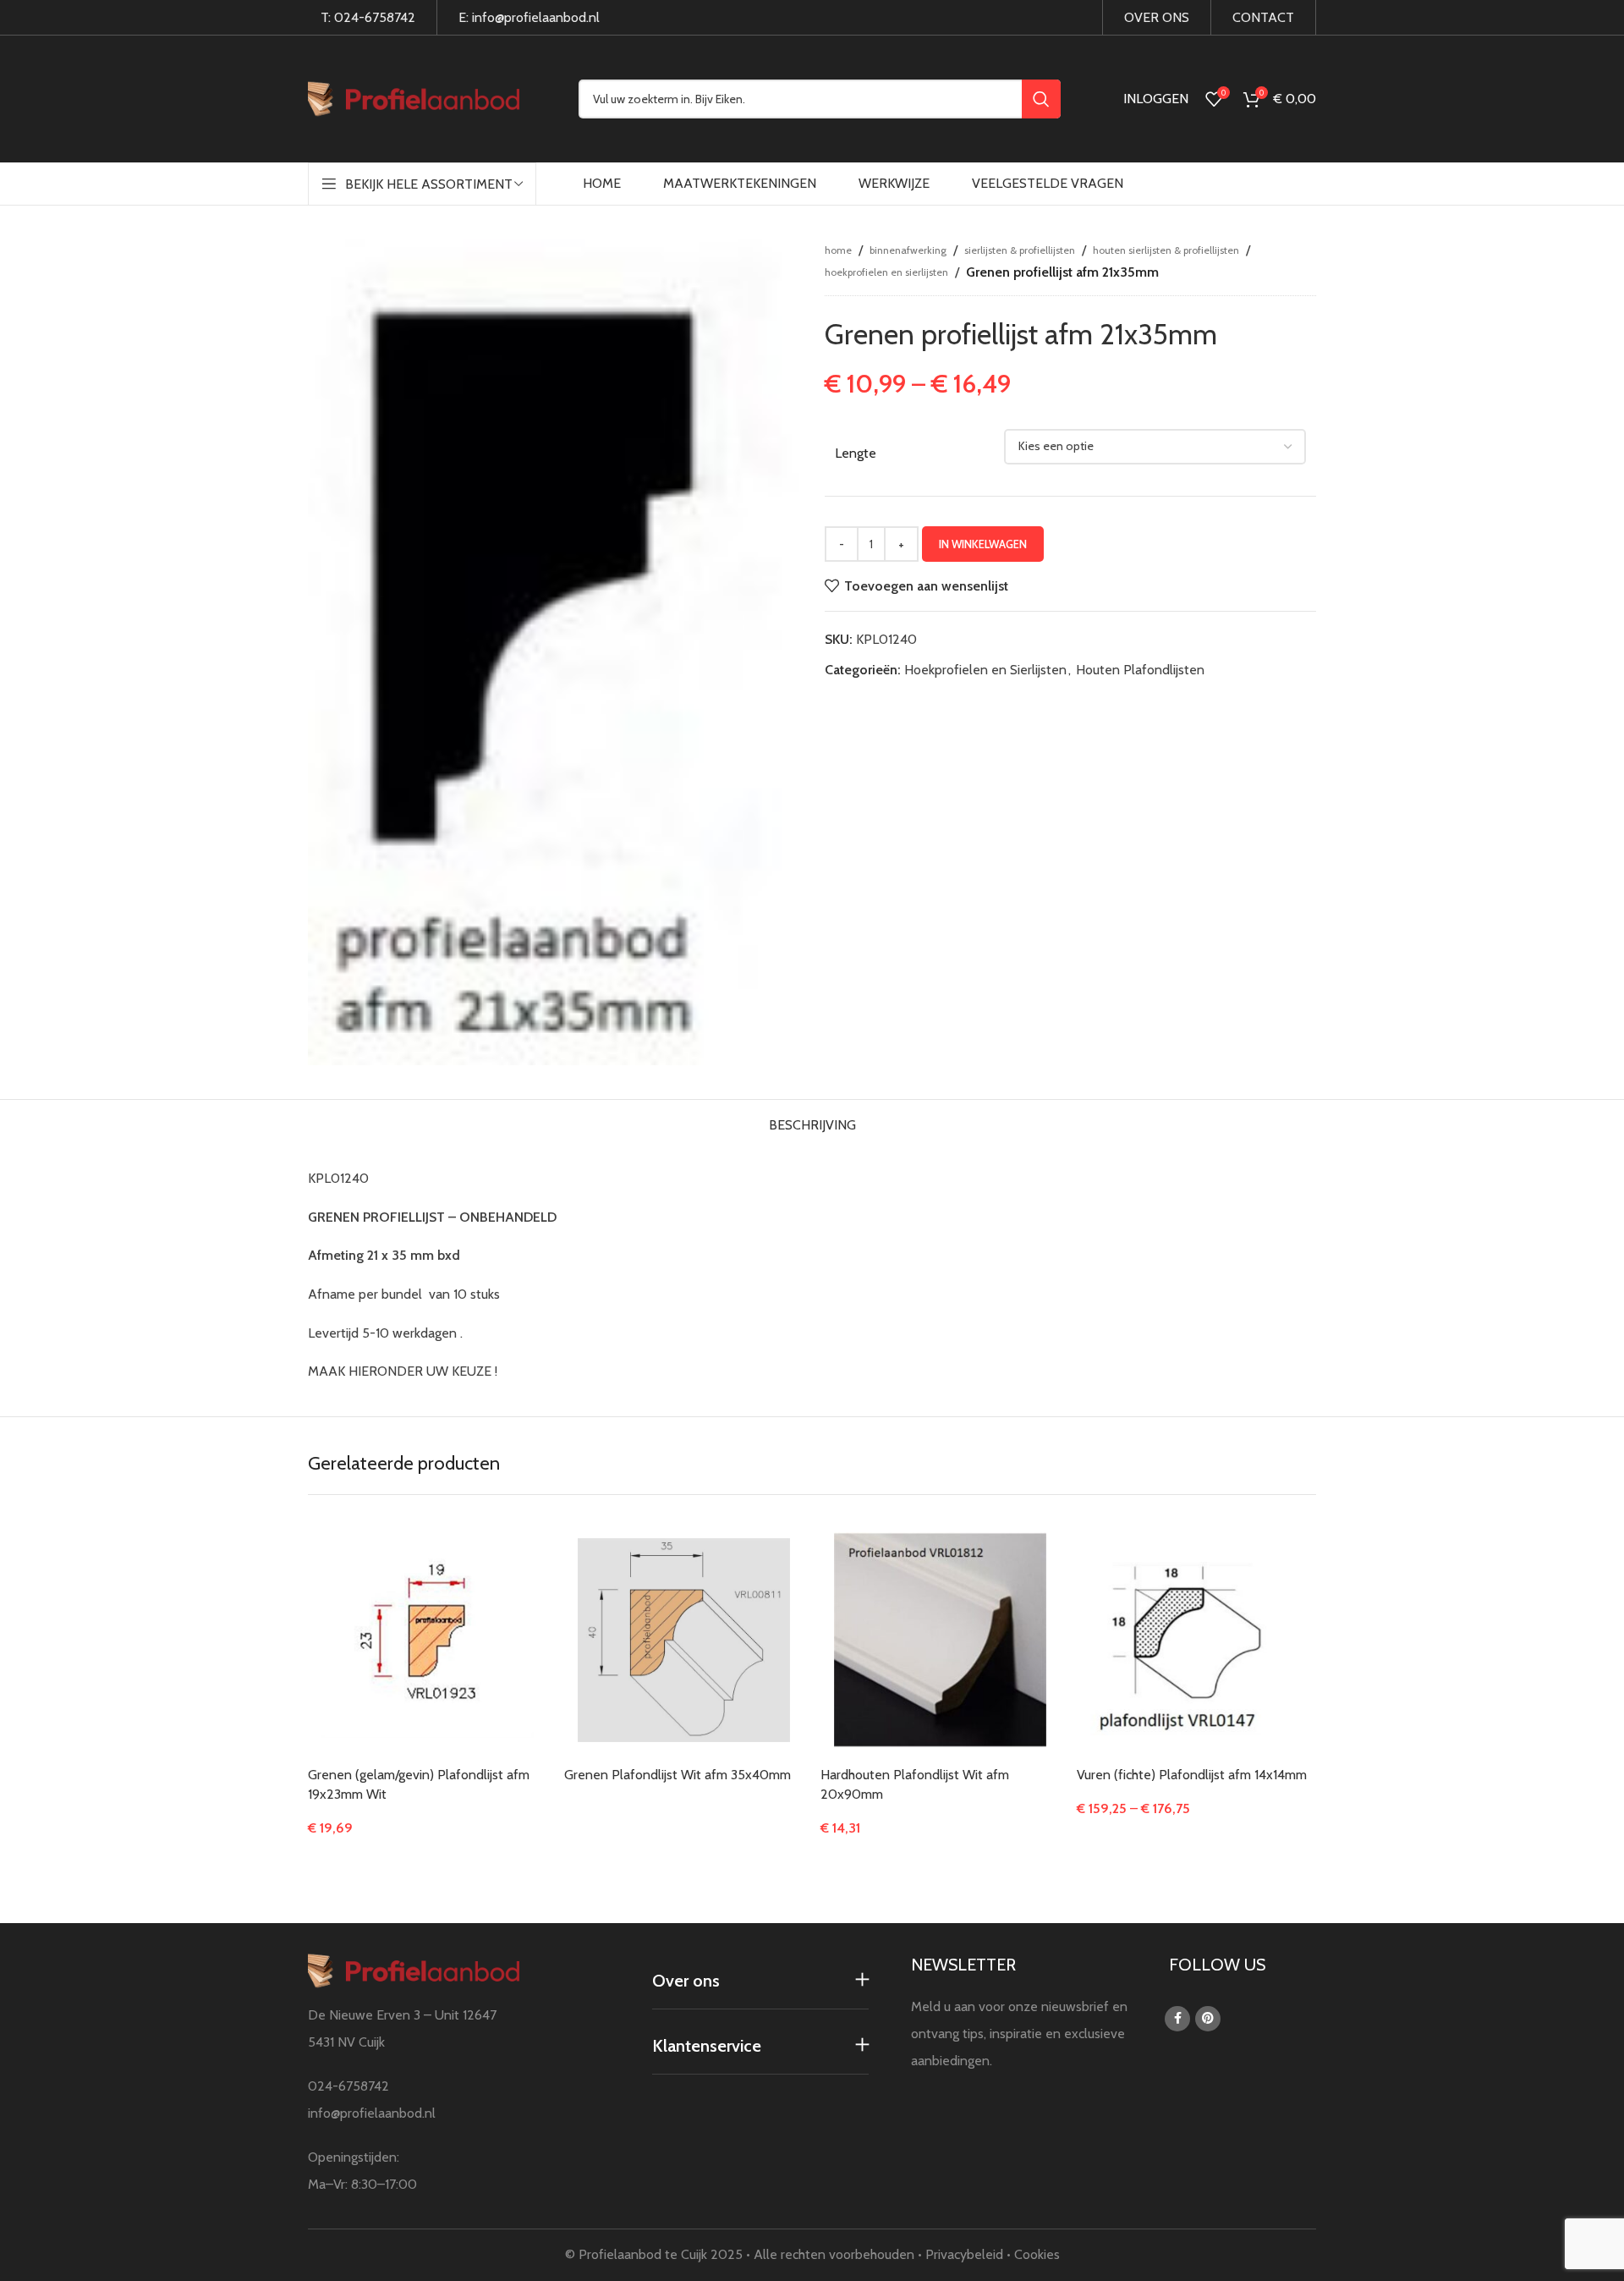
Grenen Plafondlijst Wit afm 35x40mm (678, 1775)
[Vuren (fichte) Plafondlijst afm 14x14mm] (1196, 1640)
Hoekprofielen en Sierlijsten (886, 272)
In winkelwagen (983, 544)
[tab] (812, 1121)
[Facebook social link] (1177, 2019)
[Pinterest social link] (1208, 2019)
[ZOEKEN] (1041, 99)
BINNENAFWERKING (908, 250)
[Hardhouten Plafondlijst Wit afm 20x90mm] (940, 1640)
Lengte (856, 453)
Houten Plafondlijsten (1140, 670)
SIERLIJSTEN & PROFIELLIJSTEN (1020, 250)
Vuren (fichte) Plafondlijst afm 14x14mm (1192, 1775)
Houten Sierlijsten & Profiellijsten (1166, 250)
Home (838, 250)
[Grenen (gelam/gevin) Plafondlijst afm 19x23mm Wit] (428, 1641)
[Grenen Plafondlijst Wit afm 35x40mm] (684, 1640)
